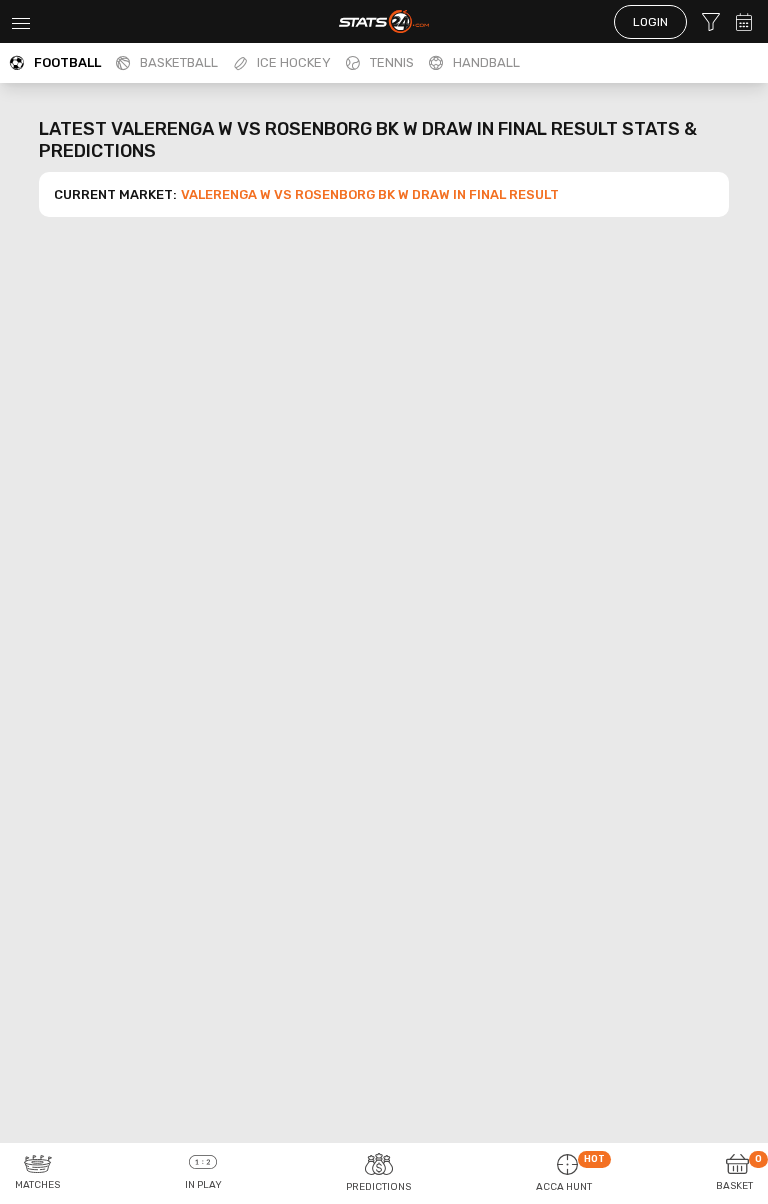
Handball (486, 62)
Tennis (392, 62)
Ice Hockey (294, 62)
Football (67, 62)
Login (650, 22)
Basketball (179, 62)
